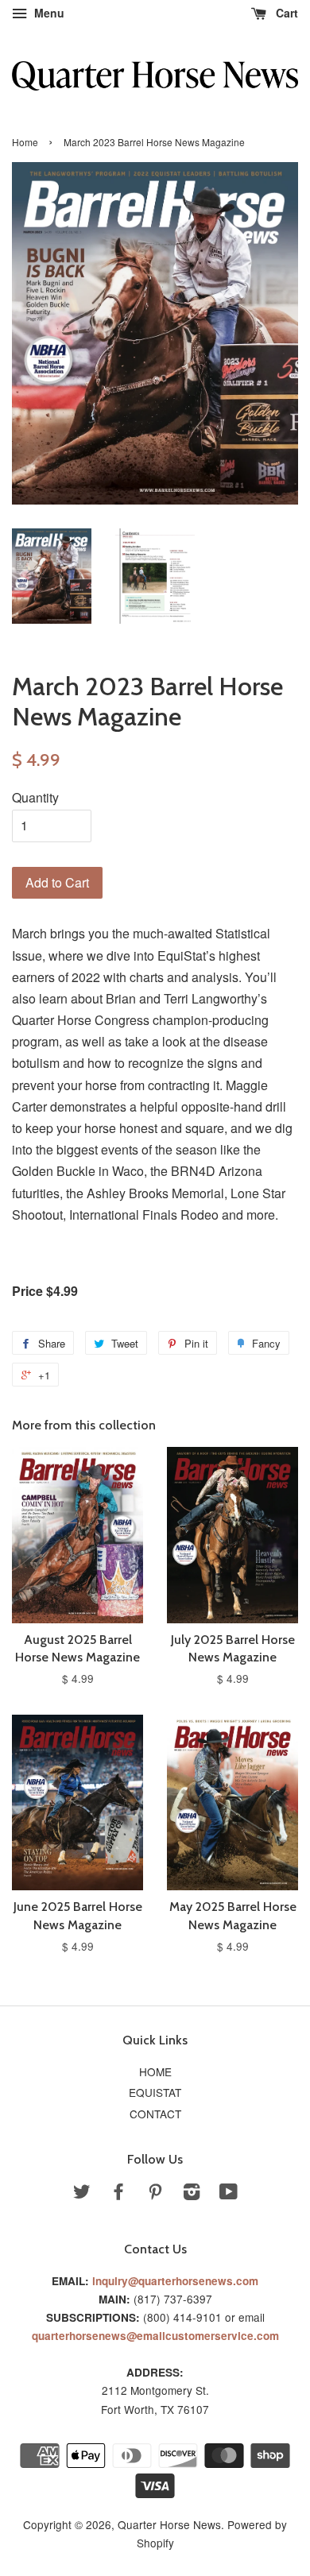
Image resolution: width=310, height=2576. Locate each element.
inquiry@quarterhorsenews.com (175, 2281)
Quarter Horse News (169, 2524)
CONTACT (155, 2114)
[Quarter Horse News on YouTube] (229, 2194)
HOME (155, 2071)
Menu (48, 13)
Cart (285, 13)
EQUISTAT (155, 2092)
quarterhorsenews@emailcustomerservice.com (155, 2336)
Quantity (35, 797)
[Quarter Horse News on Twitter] (82, 2194)
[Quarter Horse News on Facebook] (118, 2194)
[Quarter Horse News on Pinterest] (155, 2194)
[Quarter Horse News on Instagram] (192, 2194)
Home (25, 142)
